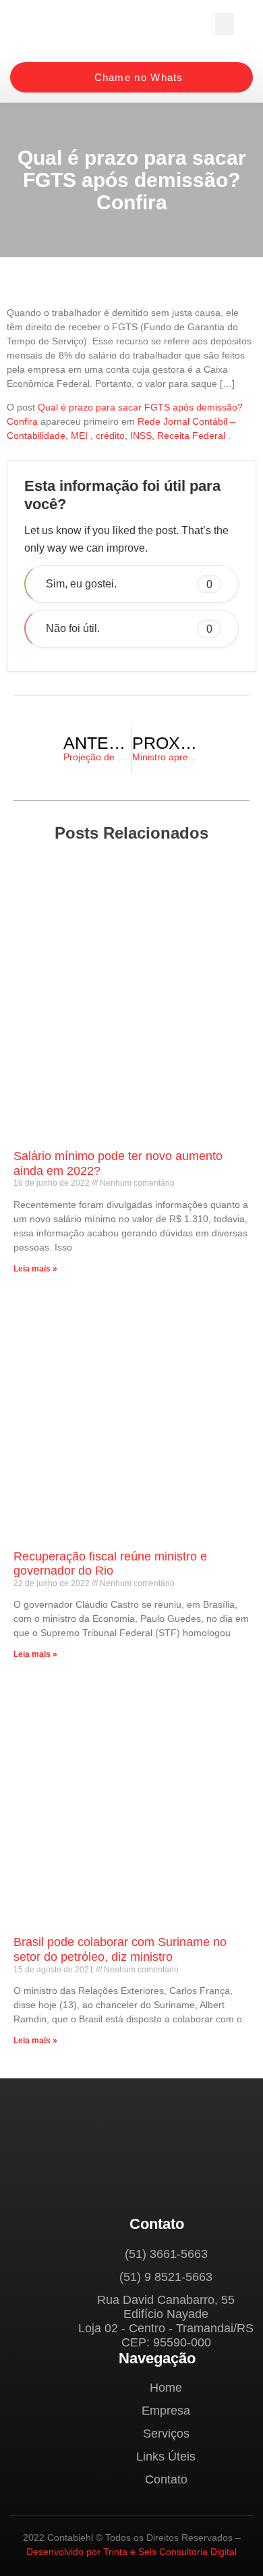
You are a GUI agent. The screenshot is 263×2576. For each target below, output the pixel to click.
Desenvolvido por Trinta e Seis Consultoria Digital (131, 2552)
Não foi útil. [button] (129, 628)
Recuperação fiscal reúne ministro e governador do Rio (110, 1564)
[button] (225, 24)
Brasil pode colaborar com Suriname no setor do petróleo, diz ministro (120, 1949)
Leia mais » (35, 1269)
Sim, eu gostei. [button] (129, 584)
